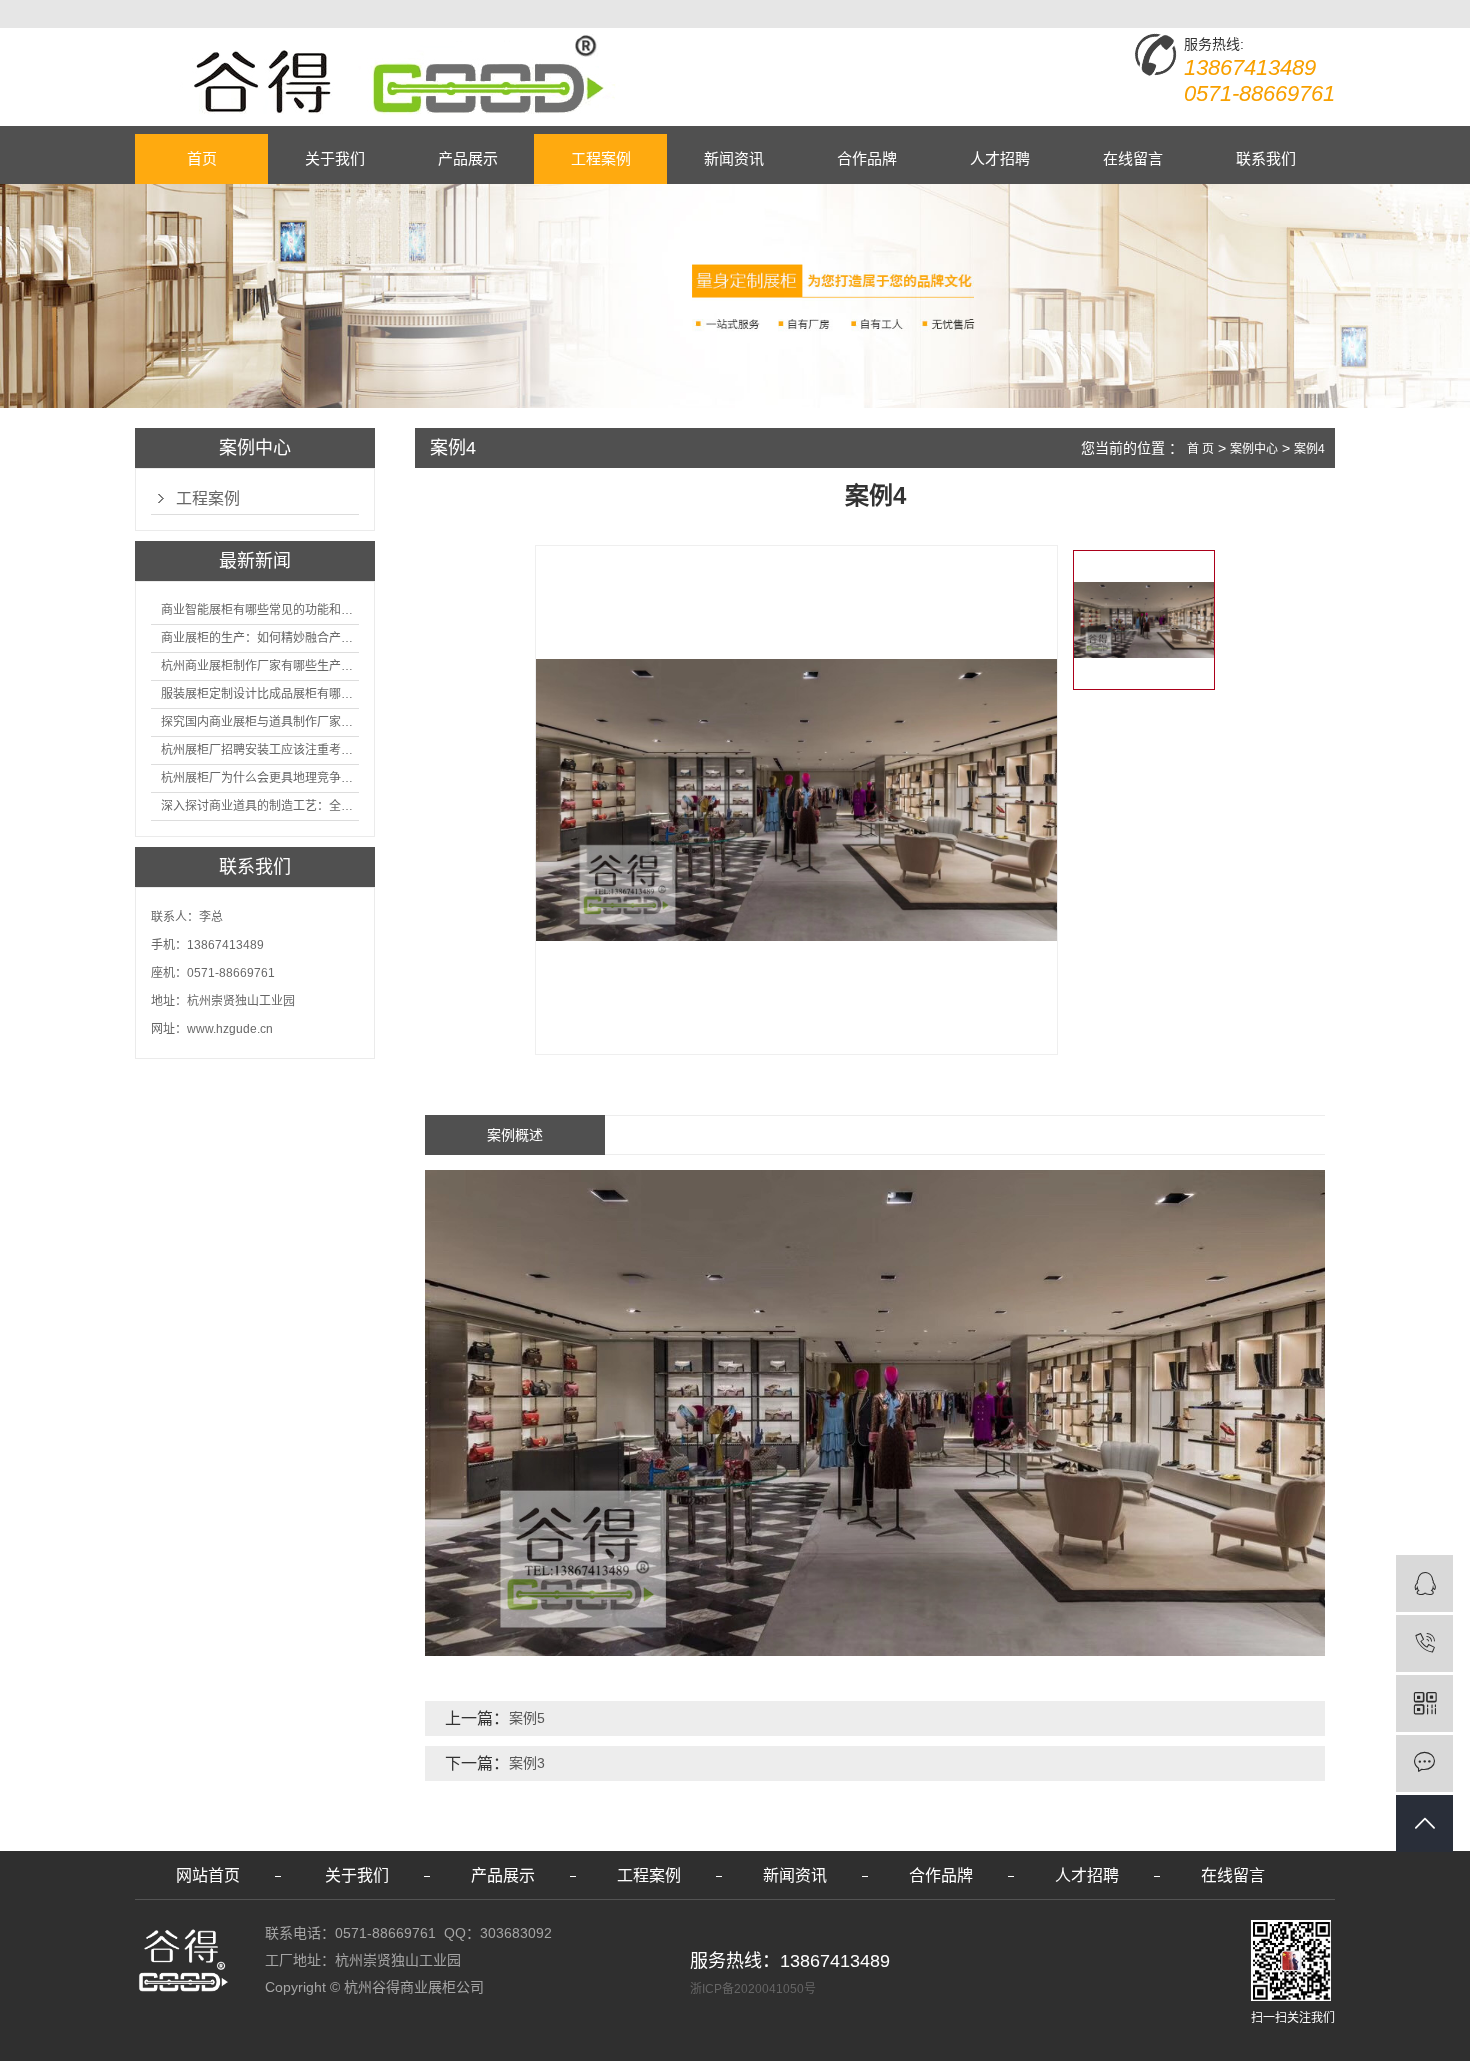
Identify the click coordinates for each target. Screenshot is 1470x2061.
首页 (202, 158)
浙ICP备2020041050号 (753, 1989)
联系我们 (1266, 158)
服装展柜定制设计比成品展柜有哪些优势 (260, 694)
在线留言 (1133, 158)
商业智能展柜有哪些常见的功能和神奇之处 (260, 610)
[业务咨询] (1424, 1583)
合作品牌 (867, 158)
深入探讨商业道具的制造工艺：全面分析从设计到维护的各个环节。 (260, 806)
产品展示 (468, 158)
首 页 (1200, 449)
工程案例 (601, 158)
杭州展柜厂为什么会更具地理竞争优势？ (260, 778)
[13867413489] (1424, 1643)
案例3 (527, 1763)
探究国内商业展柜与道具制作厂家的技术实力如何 (260, 722)
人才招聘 (1000, 158)
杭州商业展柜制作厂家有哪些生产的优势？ (260, 666)
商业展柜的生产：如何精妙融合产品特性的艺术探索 (260, 638)
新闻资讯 (734, 158)
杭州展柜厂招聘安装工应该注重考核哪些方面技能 (260, 750)
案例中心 (1254, 449)
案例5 (527, 1718)
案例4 (1309, 449)
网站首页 (208, 1875)
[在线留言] (1424, 1763)
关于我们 (335, 158)
